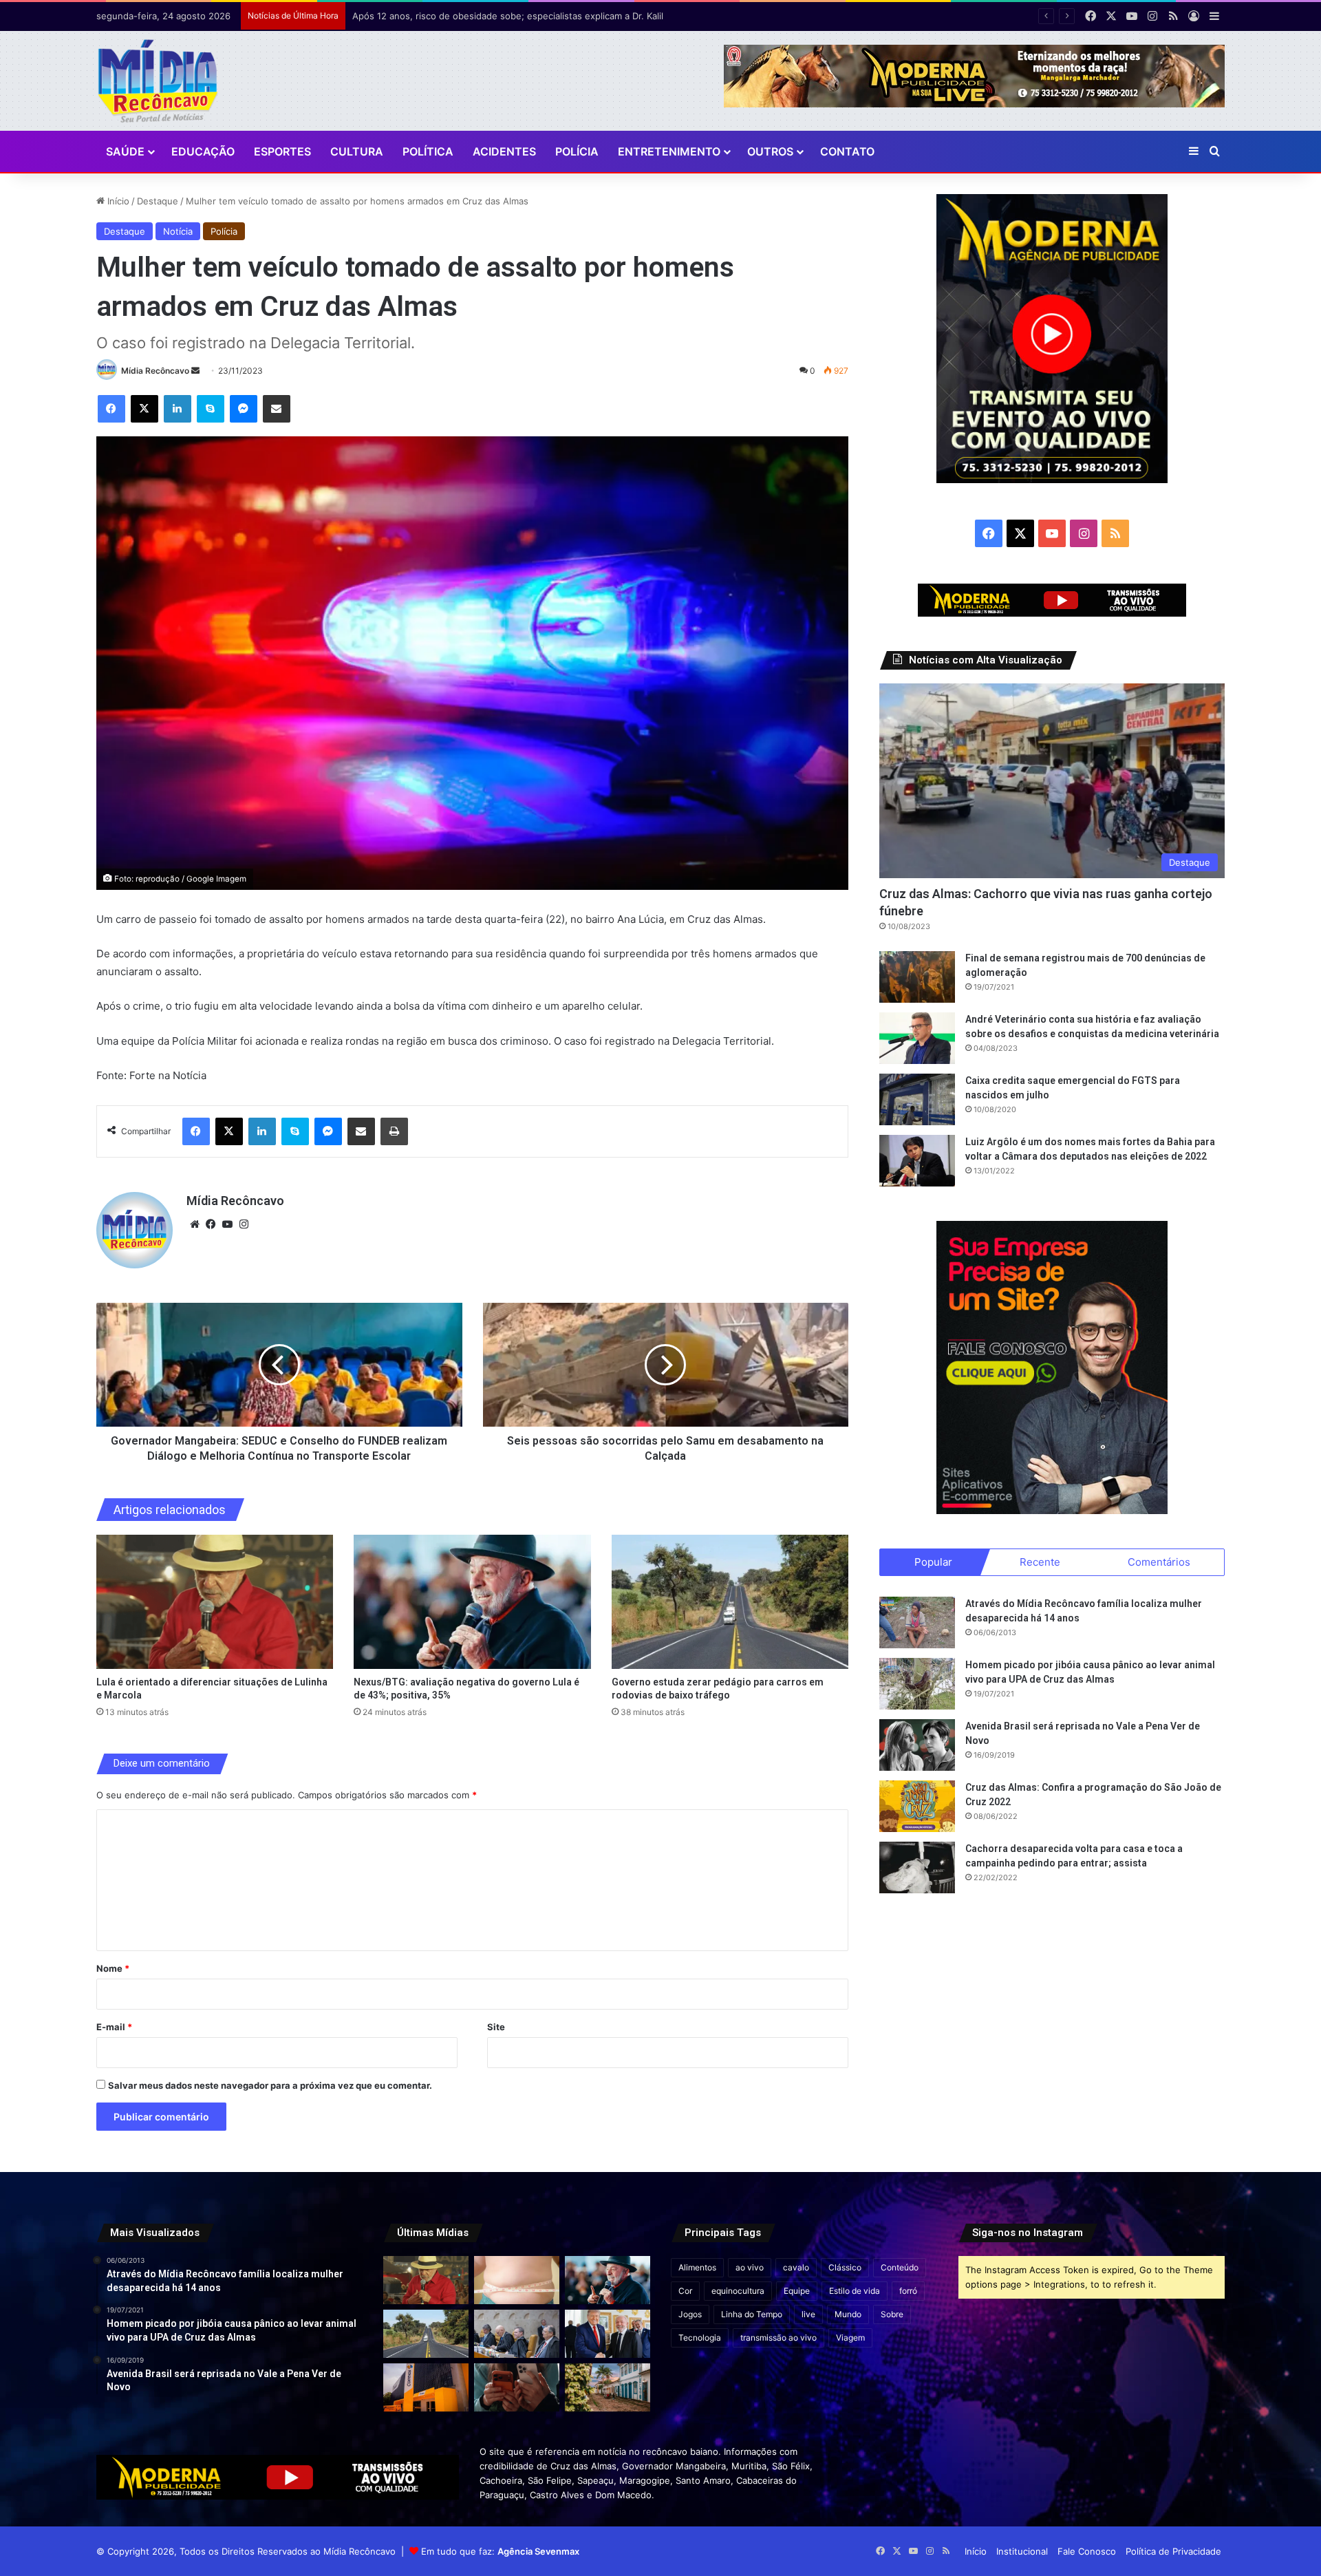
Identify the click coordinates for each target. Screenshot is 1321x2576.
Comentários (1159, 1562)
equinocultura (738, 2291)
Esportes (282, 151)
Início (117, 201)
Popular (933, 1562)
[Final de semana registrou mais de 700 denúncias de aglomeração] (917, 977)
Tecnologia (700, 2338)
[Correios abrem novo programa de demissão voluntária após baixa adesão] (426, 2387)
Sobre (892, 2314)
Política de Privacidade (1173, 2551)
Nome (113, 1968)
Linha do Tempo (752, 2314)
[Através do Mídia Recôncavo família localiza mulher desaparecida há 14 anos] (917, 1622)
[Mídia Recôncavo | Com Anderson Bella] (158, 81)
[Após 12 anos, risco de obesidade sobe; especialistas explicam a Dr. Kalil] (517, 2280)
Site (496, 2027)
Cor (685, 2291)
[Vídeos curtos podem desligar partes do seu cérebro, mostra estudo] (517, 2387)
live (808, 2314)
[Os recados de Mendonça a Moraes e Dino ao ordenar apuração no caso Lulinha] (517, 2334)
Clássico (845, 2267)
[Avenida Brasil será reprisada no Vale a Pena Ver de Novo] (917, 1745)
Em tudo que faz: (500, 2551)
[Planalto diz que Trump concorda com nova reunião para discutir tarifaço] (608, 2334)
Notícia (178, 231)
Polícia (577, 151)
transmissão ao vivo (778, 2338)
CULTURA (357, 151)
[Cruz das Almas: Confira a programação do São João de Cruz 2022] (917, 1806)
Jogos (690, 2314)
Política (428, 151)
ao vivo (750, 2267)
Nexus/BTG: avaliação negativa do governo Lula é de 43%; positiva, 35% (507, 16)
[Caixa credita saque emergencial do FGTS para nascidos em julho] (917, 1099)
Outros (770, 151)
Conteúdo (900, 2267)
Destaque (158, 201)
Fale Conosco (1087, 2551)
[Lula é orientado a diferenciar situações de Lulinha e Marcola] (215, 1601)
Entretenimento (669, 151)
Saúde (125, 151)
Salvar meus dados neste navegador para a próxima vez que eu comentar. (270, 2085)
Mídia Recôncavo (155, 371)
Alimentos (697, 2267)
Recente (1040, 1562)
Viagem (850, 2338)
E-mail (114, 2027)
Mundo (848, 2314)
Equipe (797, 2291)
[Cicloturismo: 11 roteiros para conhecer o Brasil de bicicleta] (608, 2387)
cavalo (796, 2267)
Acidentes (504, 151)
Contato (847, 151)
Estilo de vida (855, 2291)
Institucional (1022, 2551)
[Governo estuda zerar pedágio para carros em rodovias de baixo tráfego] (730, 1601)
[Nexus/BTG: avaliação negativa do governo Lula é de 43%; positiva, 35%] (472, 1601)
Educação (203, 151)
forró (908, 2291)
